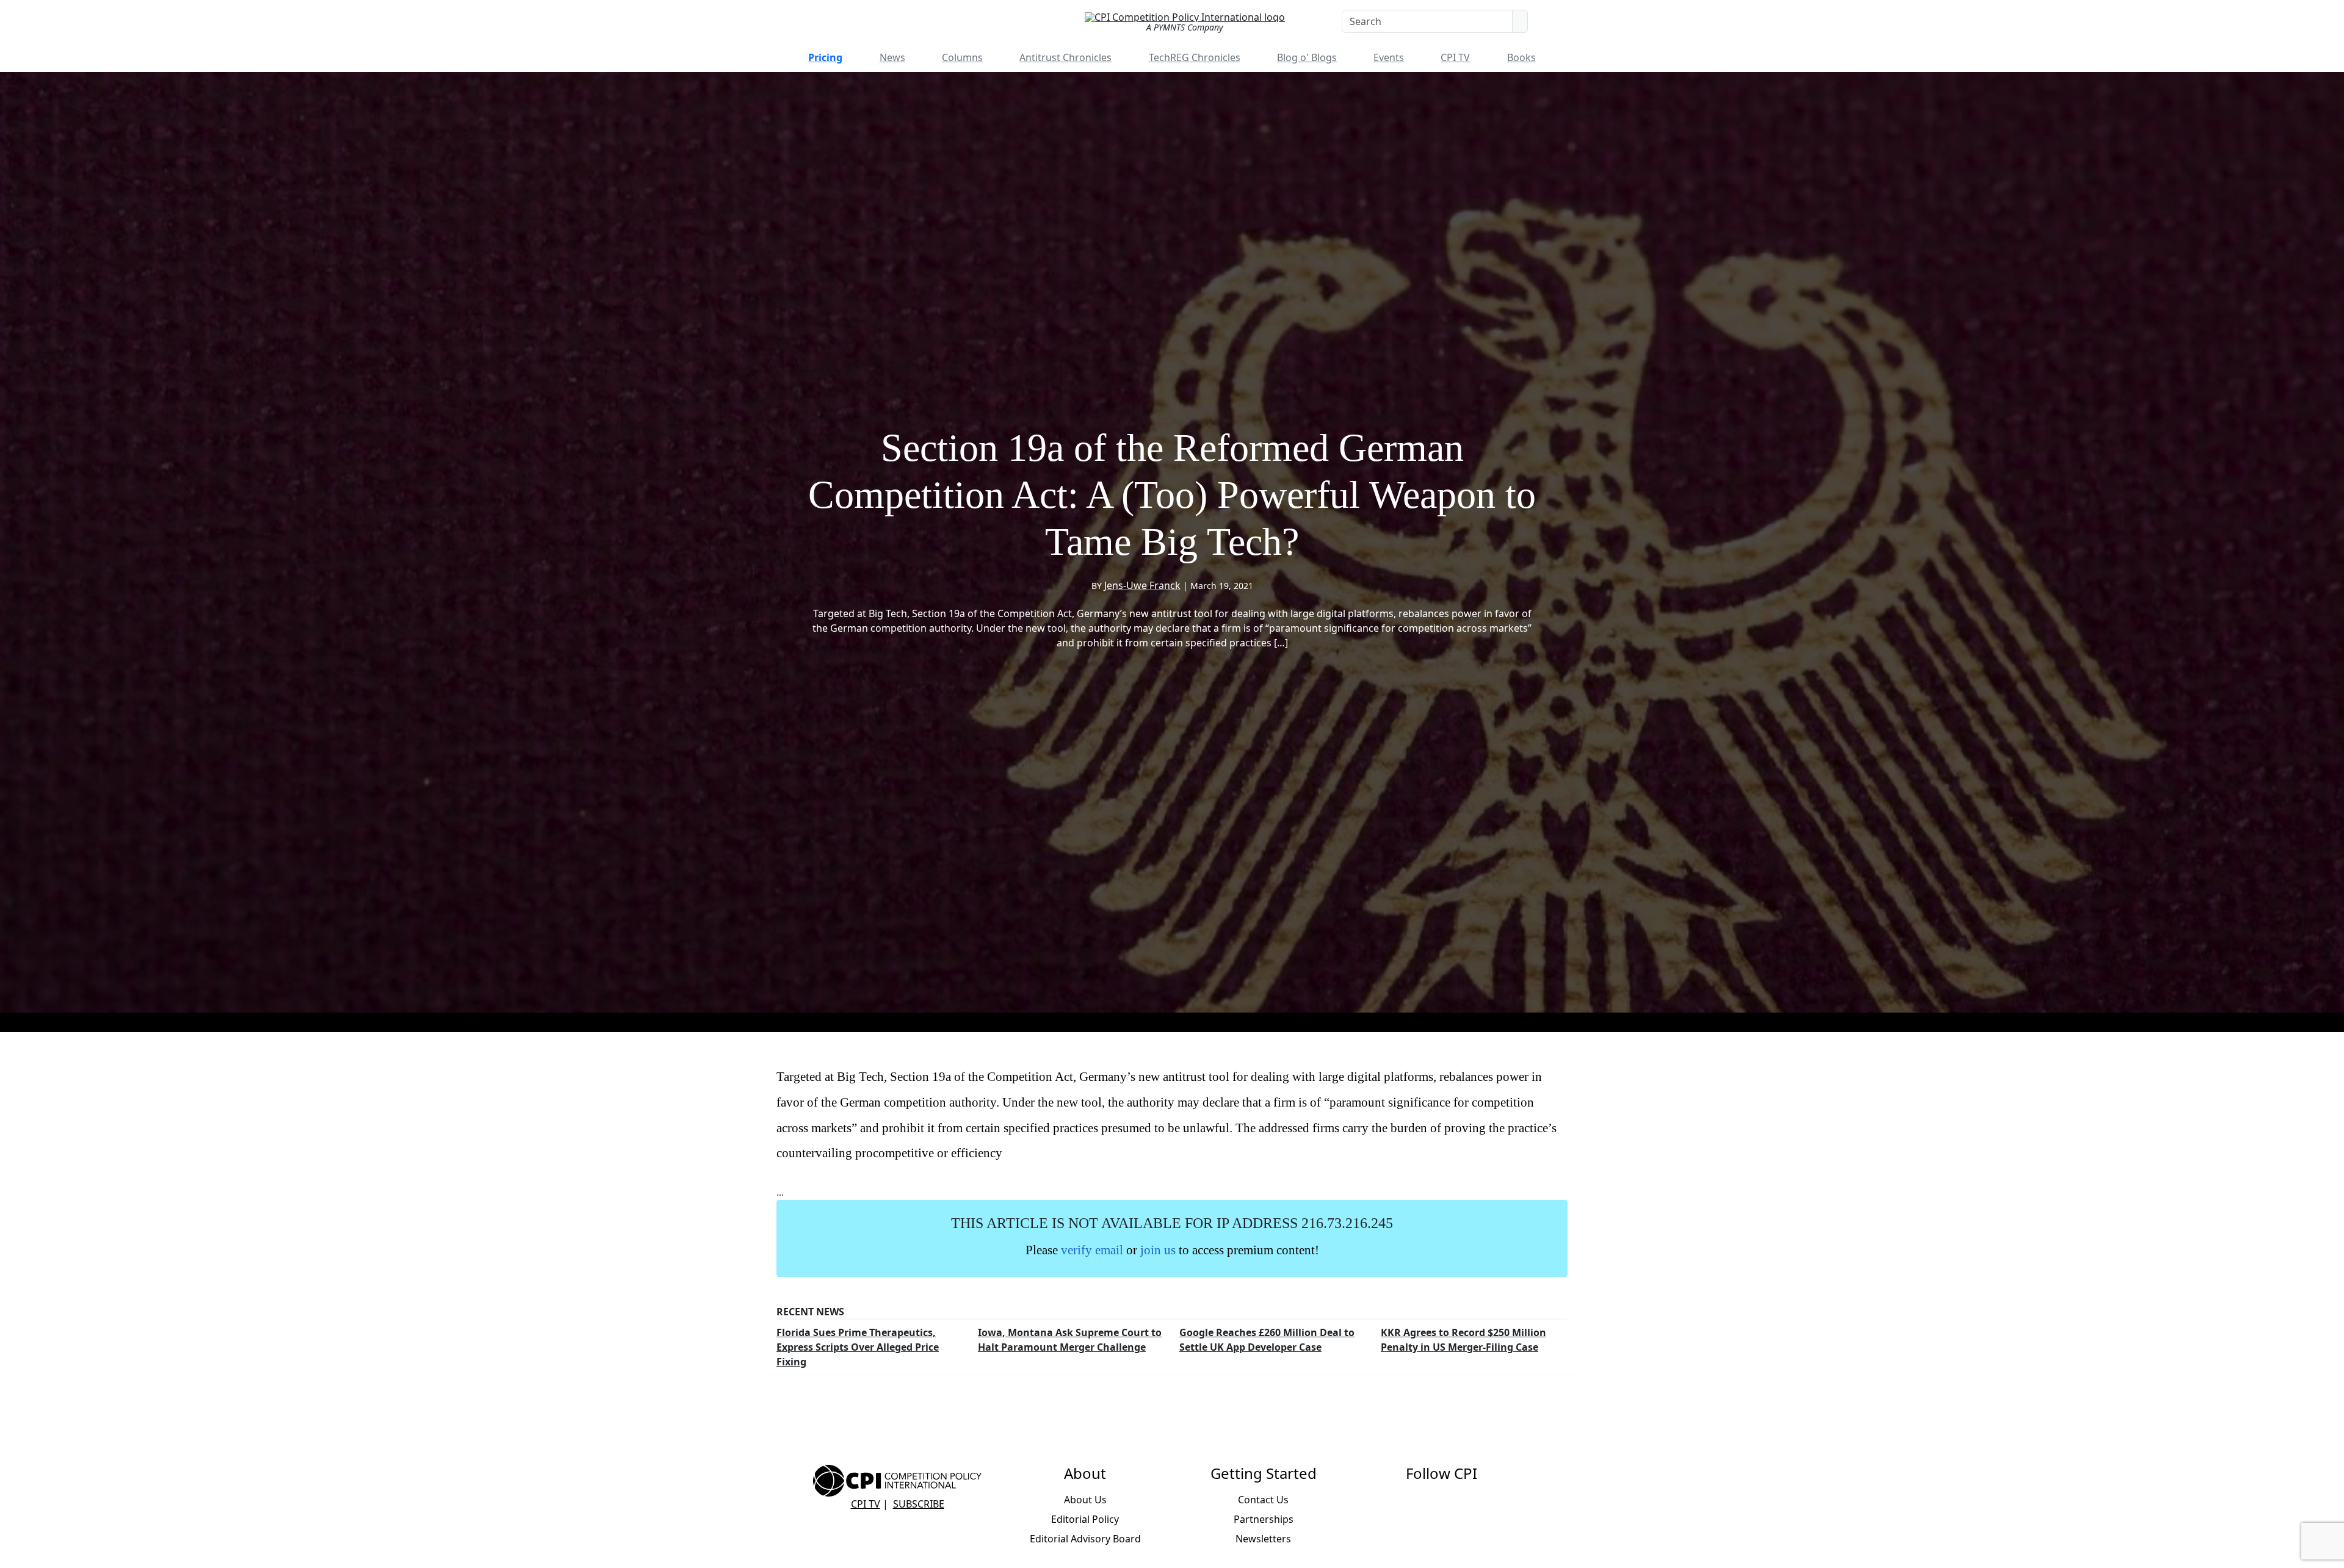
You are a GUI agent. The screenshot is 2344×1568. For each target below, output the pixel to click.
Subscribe (919, 1504)
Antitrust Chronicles (1065, 57)
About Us (1085, 1500)
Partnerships (1264, 1519)
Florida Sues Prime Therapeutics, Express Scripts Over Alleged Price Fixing (858, 1347)
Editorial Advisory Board (1085, 1539)
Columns (962, 57)
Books (1521, 57)
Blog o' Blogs (1307, 57)
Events (1389, 57)
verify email (1092, 1250)
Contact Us (1263, 1500)
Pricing (825, 57)
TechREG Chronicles (1195, 57)
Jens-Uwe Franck (1142, 585)
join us (1158, 1250)
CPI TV (1455, 57)
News (892, 57)
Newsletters (1263, 1539)
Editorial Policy (1085, 1519)
